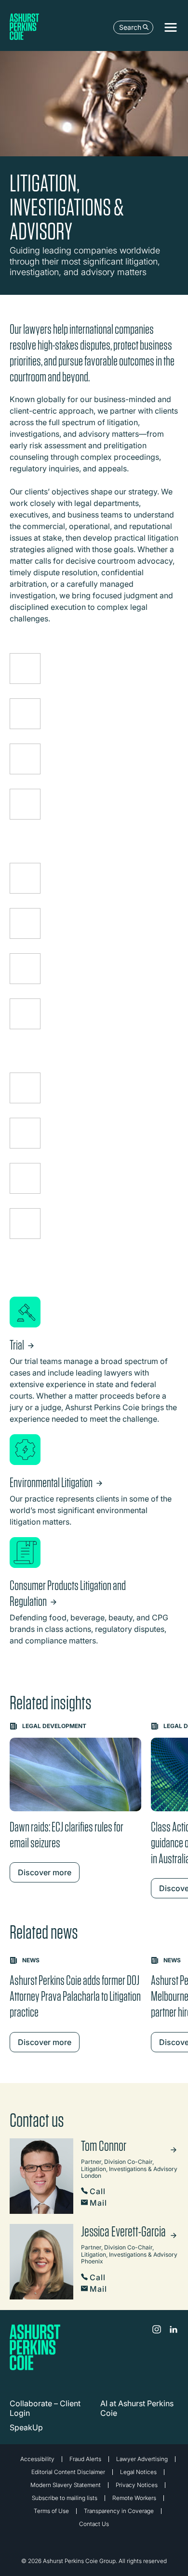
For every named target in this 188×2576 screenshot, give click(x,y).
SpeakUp (26, 2427)
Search (130, 27)
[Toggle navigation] (171, 27)
